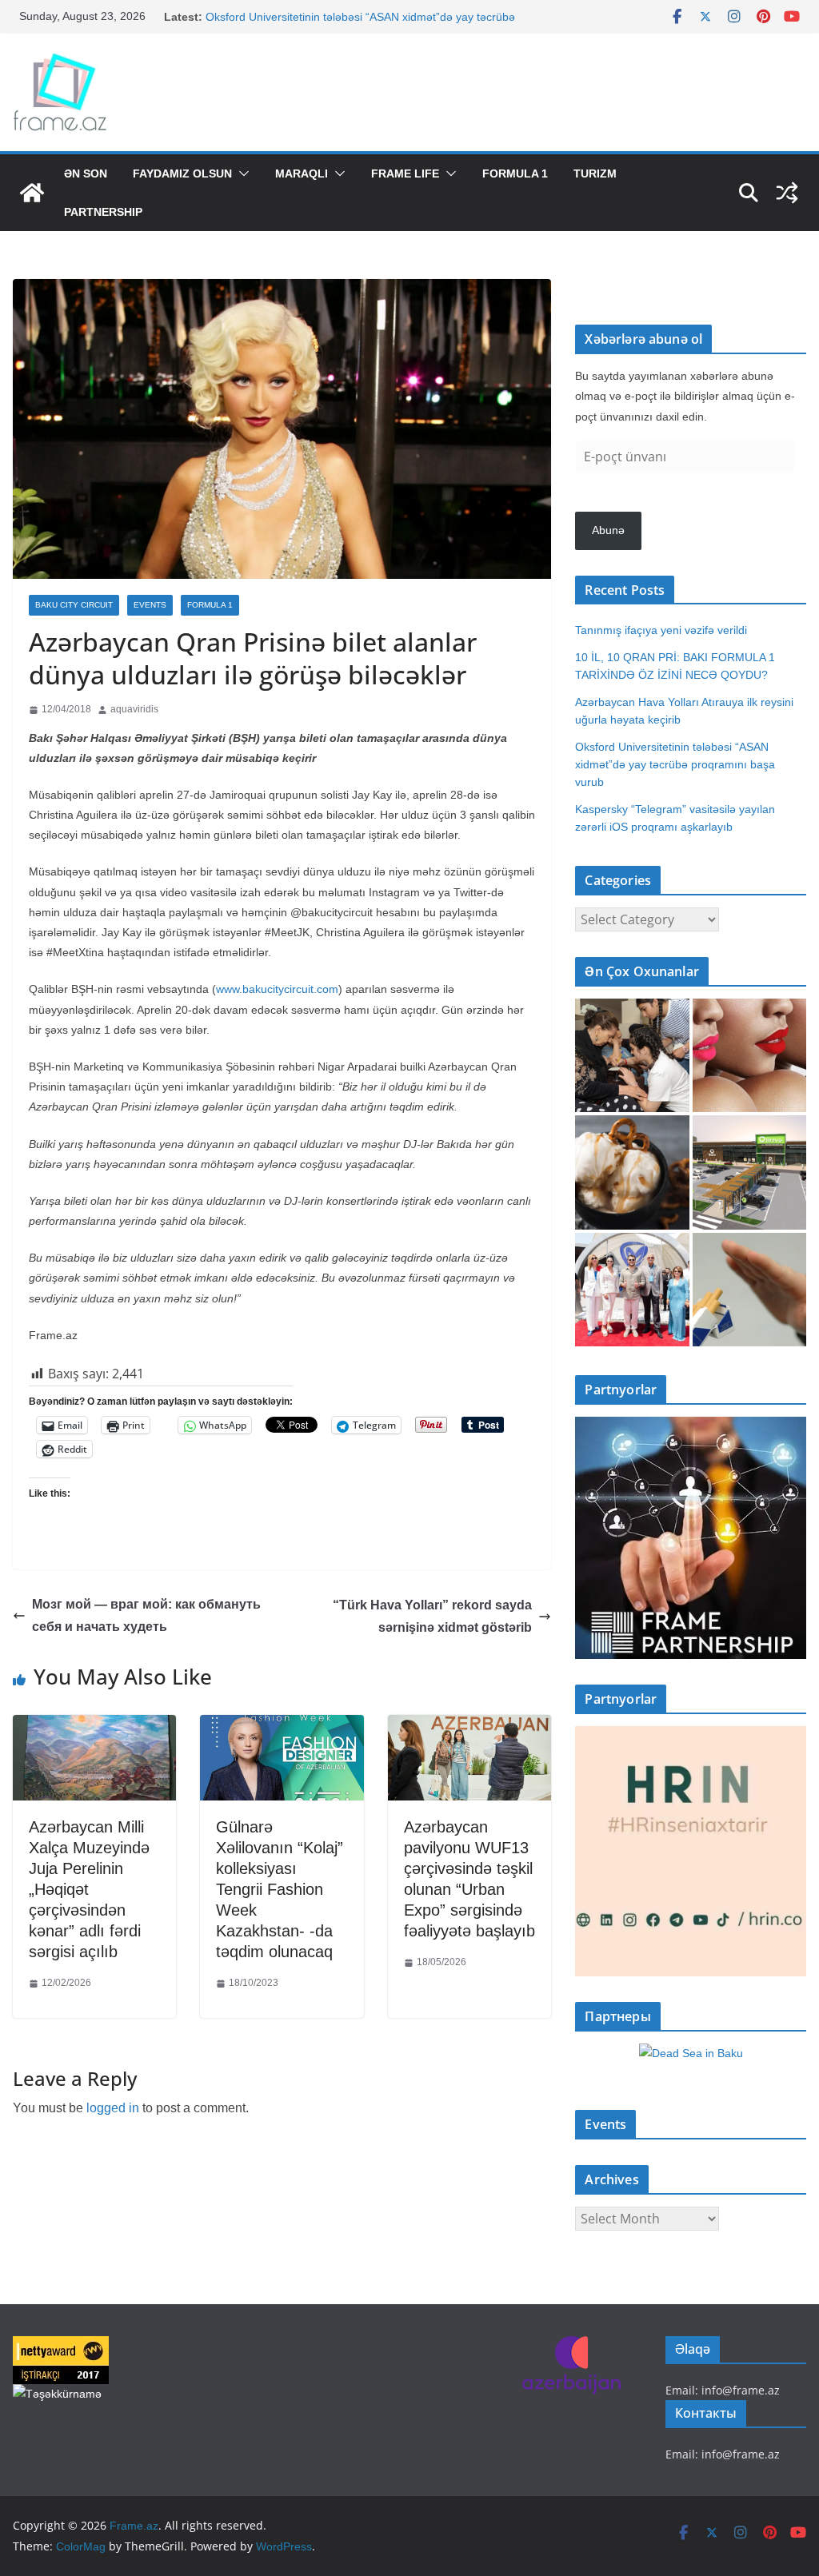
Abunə (608, 530)
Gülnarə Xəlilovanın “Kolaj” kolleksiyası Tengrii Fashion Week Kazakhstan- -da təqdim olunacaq (280, 1889)
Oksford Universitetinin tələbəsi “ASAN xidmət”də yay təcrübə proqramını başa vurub (675, 764)
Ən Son (86, 173)
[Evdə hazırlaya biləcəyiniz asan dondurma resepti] (632, 1172)
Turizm (595, 173)
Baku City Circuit (74, 605)
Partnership (103, 212)
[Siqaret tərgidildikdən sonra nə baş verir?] (749, 1290)
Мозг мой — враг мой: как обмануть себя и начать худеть (146, 1616)
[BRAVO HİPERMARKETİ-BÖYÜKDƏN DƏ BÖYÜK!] (749, 1172)
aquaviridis (134, 709)
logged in (113, 2108)
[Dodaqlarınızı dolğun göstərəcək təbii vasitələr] (749, 1055)
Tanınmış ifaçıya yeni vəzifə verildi (661, 630)
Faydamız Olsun (182, 173)
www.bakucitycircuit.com (277, 989)
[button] (241, 173)
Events (150, 605)
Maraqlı (302, 173)
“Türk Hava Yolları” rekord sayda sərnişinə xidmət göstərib (432, 1617)
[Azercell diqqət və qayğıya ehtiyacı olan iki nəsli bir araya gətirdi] (632, 1055)
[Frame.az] (32, 193)
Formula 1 (515, 173)
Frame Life (405, 173)
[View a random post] (787, 193)
